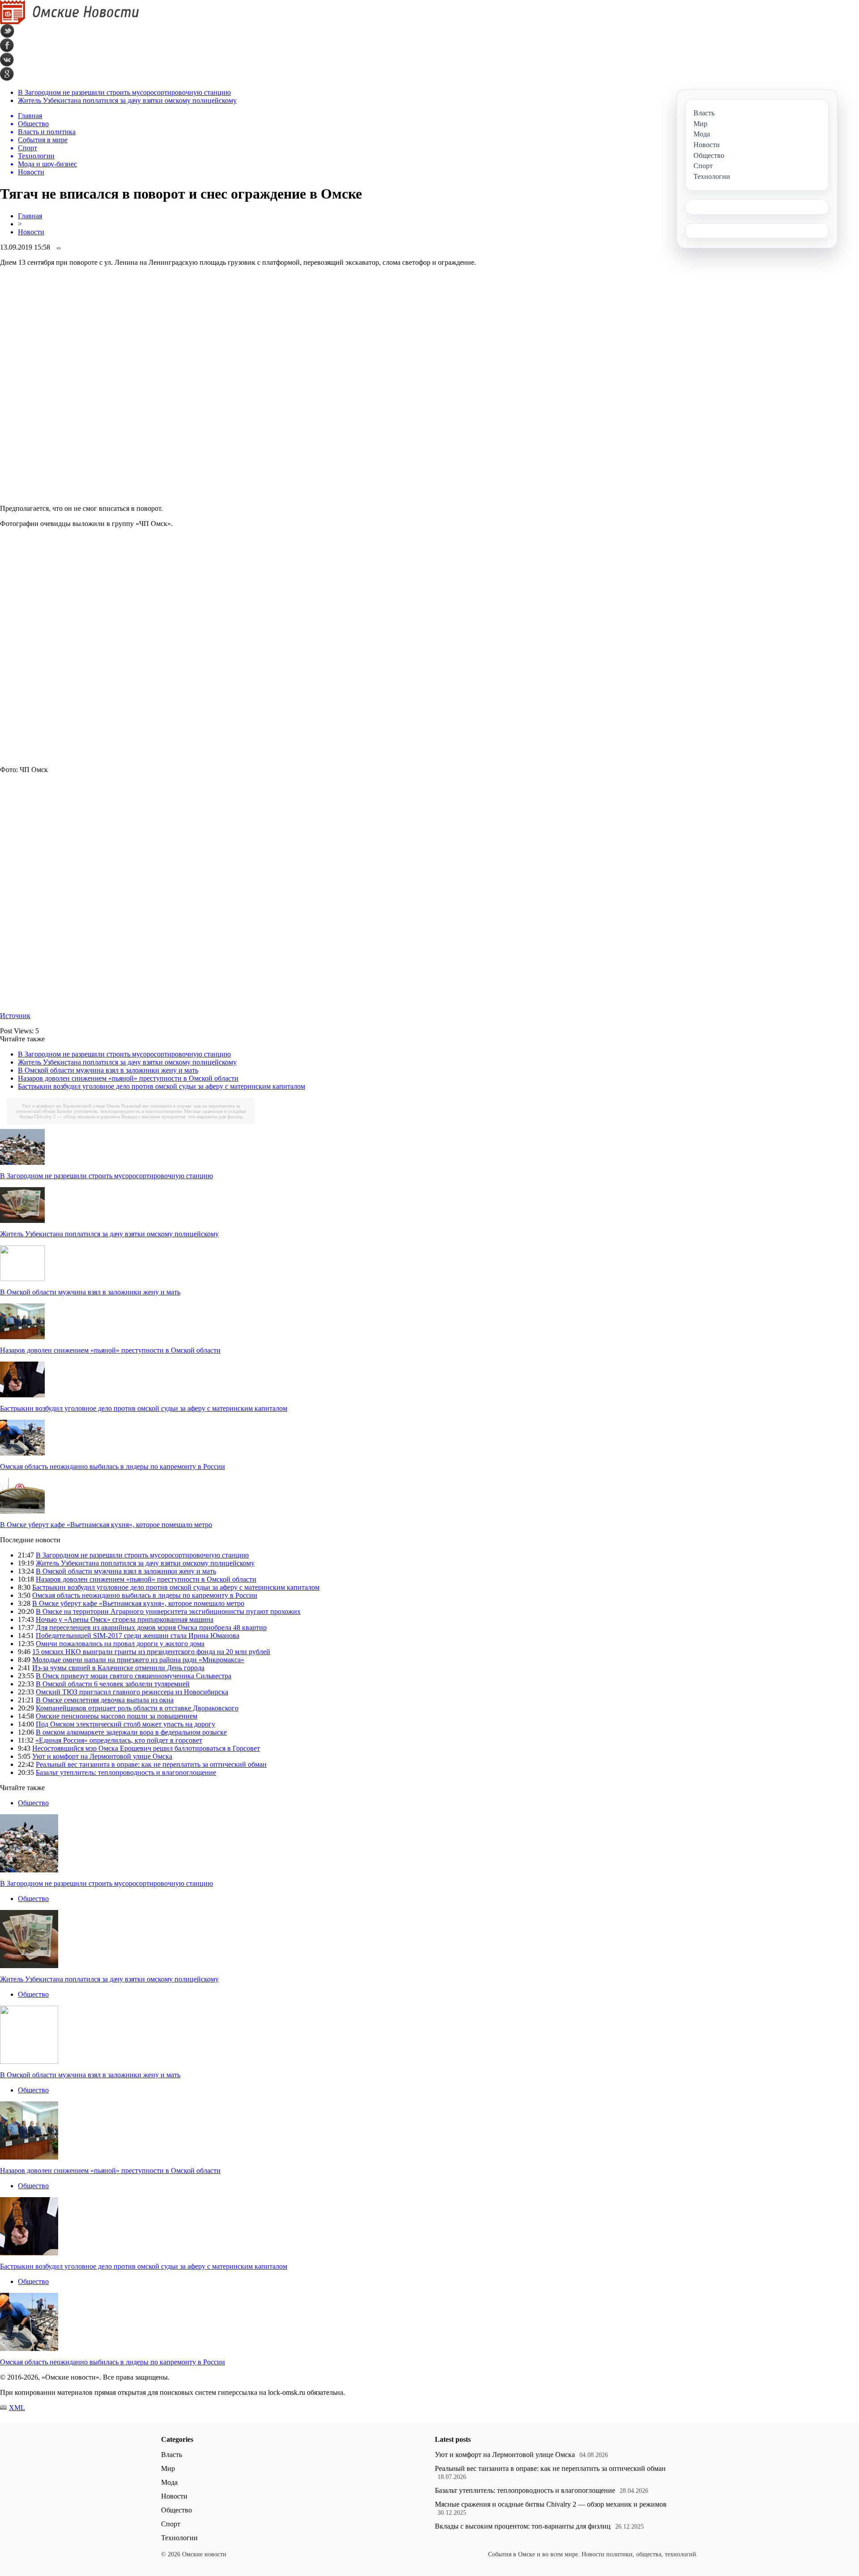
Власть (172, 2455)
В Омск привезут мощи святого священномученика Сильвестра (134, 1676)
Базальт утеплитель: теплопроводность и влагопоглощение (120, 1111)
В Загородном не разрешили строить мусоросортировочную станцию (124, 92)
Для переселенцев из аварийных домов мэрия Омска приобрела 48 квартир (151, 1628)
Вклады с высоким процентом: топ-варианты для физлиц (182, 1116)
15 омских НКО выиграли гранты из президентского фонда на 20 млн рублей (151, 1652)
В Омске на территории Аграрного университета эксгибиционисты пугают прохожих (168, 1611)
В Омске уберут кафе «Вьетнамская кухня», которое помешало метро (106, 1525)
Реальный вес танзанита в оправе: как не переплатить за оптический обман (151, 1764)
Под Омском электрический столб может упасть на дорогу (125, 1724)
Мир (168, 2468)
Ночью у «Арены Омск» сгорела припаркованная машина (125, 1619)
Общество (33, 1803)
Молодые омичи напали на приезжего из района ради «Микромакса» (138, 1660)
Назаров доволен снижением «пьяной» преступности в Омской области (128, 1078)
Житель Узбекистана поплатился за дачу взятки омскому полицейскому (127, 100)
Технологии (179, 2538)
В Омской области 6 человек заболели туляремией (113, 1684)
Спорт (171, 2524)
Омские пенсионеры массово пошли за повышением (117, 1716)
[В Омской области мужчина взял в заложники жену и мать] (22, 1279)
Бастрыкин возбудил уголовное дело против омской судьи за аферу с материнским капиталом (162, 1086)
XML (17, 2408)
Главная (30, 216)
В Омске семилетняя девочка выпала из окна (105, 1700)
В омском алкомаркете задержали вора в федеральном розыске (131, 1732)
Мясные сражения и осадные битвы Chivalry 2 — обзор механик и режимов (551, 2504)
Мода (169, 2482)
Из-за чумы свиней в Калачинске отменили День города (118, 1668)
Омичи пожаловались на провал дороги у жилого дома (120, 1644)
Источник (15, 1016)
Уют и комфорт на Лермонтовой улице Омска (71, 1106)
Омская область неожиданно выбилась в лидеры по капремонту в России (113, 1466)
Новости (31, 232)
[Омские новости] (70, 22)
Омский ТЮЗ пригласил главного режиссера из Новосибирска (132, 1692)
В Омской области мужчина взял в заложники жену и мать (108, 1070)
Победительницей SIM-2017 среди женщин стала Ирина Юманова (138, 1636)
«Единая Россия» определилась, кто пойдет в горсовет (119, 1740)
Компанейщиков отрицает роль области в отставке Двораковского (137, 1708)
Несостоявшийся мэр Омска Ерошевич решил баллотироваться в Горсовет (146, 1748)
